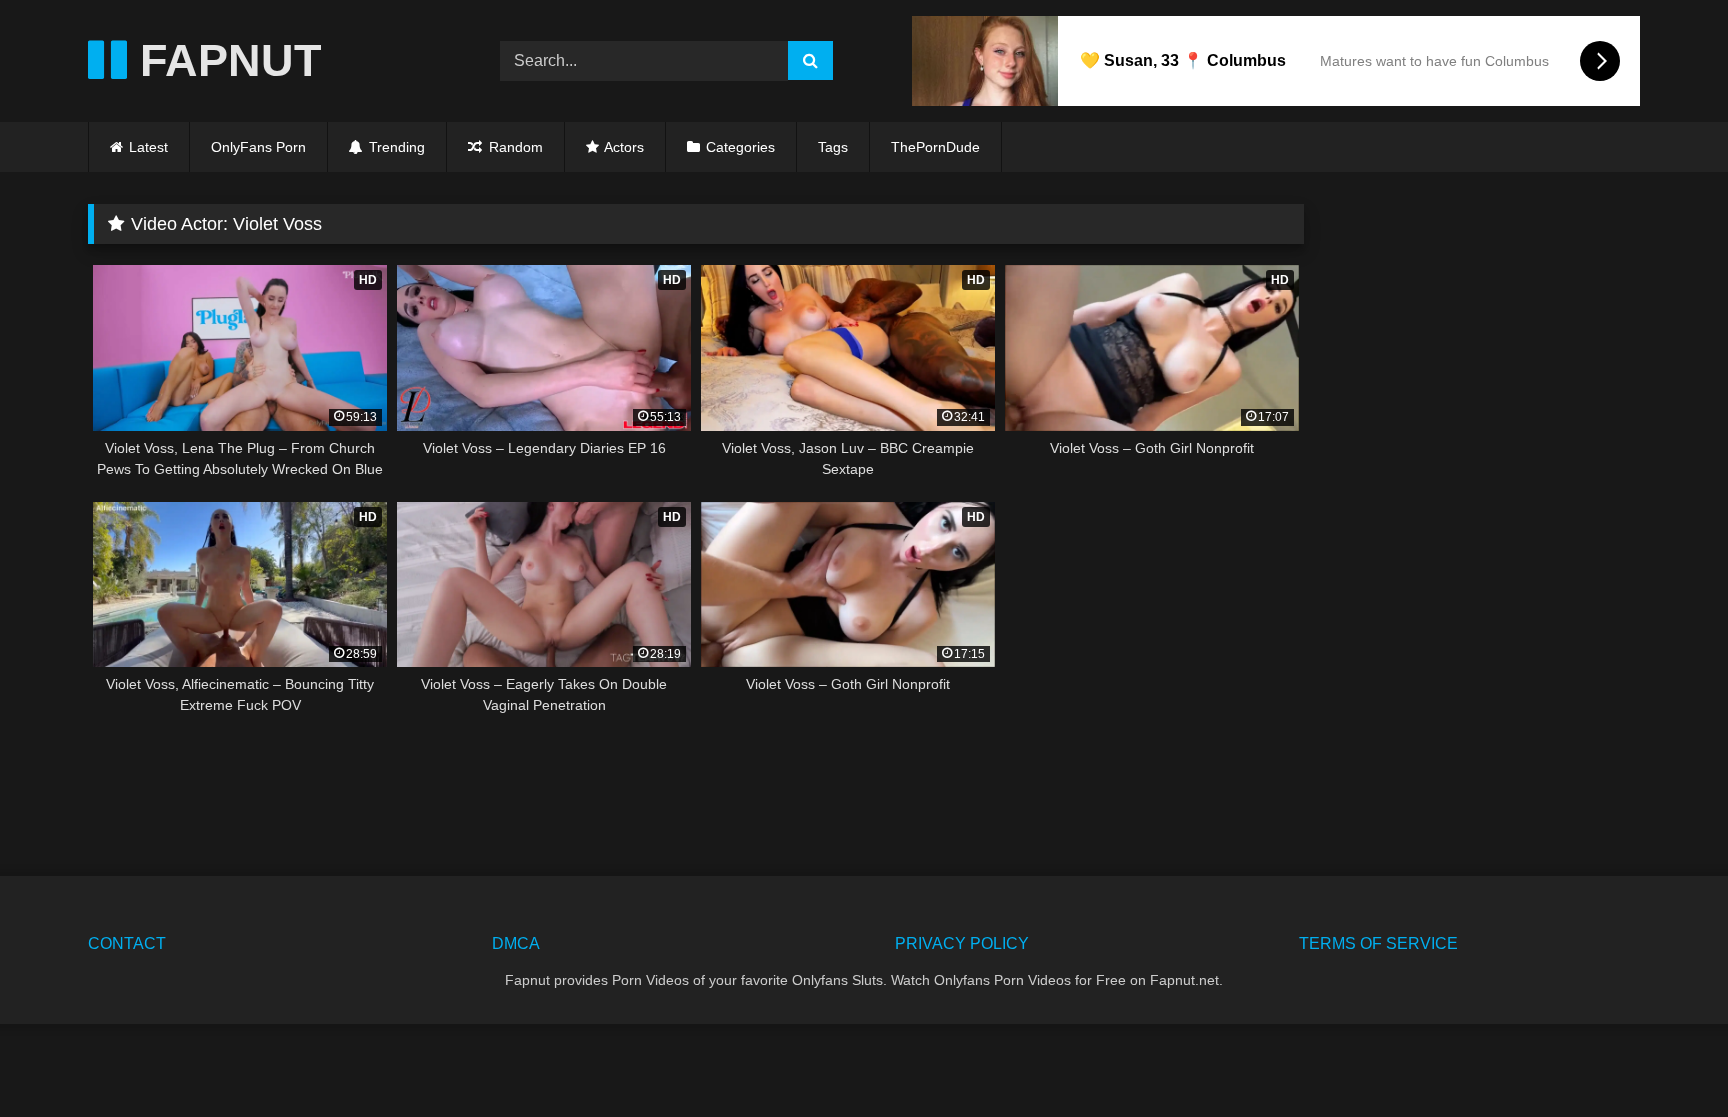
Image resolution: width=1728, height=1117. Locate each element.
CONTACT (127, 943)
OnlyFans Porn (258, 147)
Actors (624, 147)
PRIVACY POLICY (962, 943)
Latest (148, 147)
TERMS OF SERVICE (1378, 943)
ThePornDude (935, 147)
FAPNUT (224, 60)
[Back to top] (1666, 1057)
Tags (833, 147)
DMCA (516, 943)
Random (514, 147)
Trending (395, 147)
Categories (740, 147)
